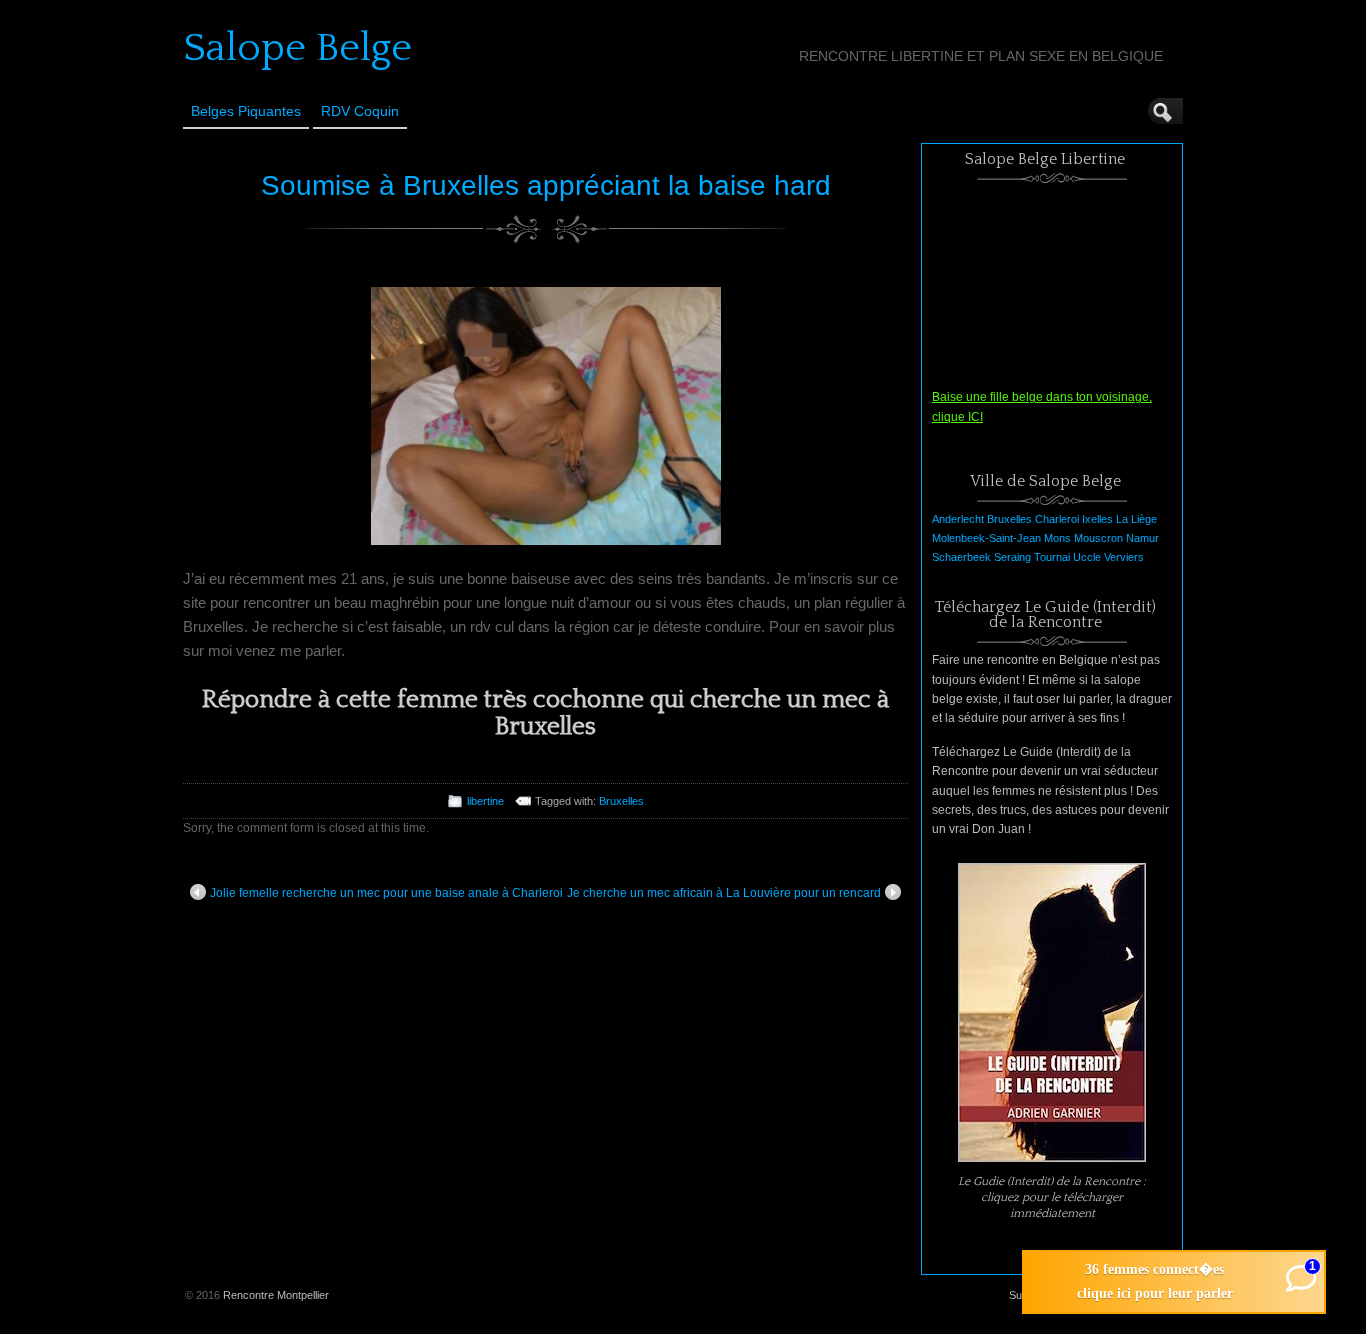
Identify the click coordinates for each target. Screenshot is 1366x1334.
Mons (1057, 538)
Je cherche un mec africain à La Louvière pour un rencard (724, 893)
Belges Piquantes (246, 111)
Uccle (1087, 557)
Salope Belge (297, 48)
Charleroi (1057, 519)
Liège (1144, 519)
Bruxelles (621, 801)
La (1122, 519)
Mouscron (1098, 538)
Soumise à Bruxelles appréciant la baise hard (546, 185)
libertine (485, 801)
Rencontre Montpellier (276, 1295)
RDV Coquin (360, 111)
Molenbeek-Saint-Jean (986, 538)
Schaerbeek (961, 557)
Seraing (1012, 557)
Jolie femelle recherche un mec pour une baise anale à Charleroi (386, 893)
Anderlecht (958, 519)
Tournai (1052, 557)
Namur (1142, 538)
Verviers (1124, 557)
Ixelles (1097, 519)
